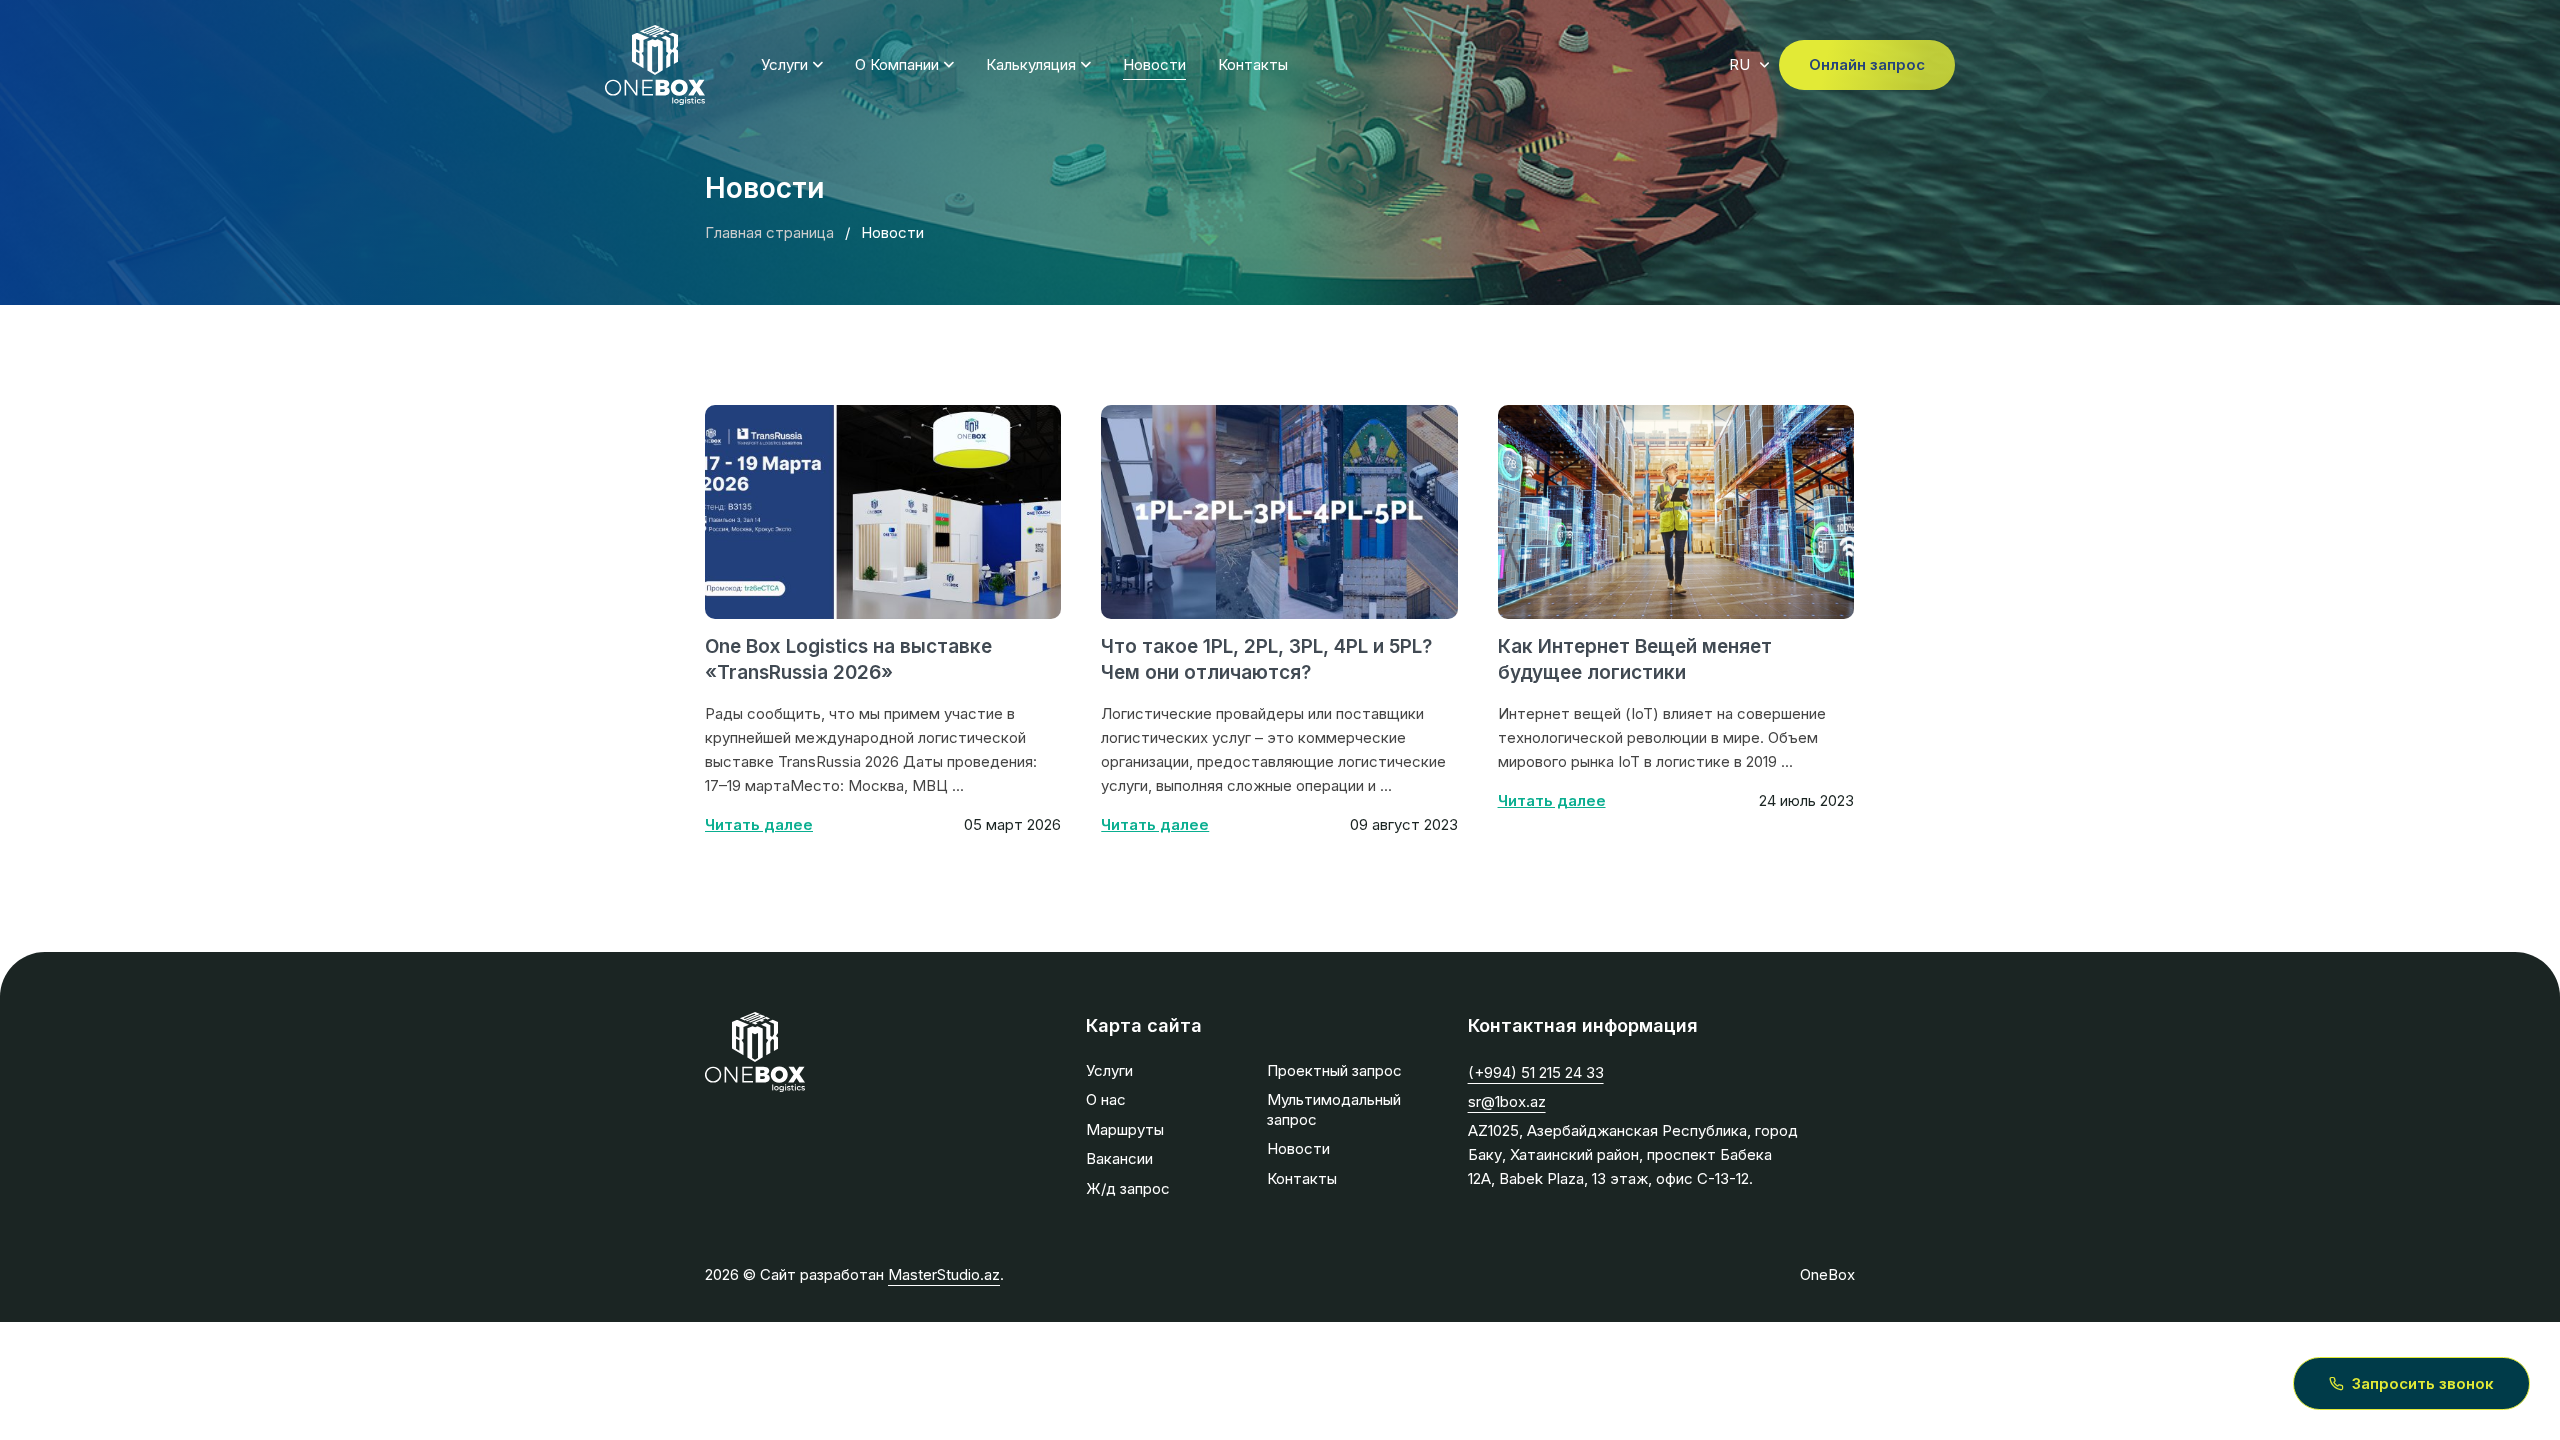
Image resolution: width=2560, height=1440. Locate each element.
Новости (1154, 64)
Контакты (1253, 64)
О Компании (897, 64)
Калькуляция (1031, 64)
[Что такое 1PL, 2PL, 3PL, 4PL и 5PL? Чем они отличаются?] (1279, 512)
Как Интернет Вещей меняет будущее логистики (1635, 660)
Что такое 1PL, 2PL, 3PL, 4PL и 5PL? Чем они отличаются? (1266, 660)
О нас (1106, 1099)
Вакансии (1119, 1158)
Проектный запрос (1334, 1070)
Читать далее (759, 824)
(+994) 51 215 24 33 (1536, 1072)
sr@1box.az (1507, 1101)
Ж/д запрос (1128, 1188)
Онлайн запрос (1867, 64)
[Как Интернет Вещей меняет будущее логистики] (1676, 512)
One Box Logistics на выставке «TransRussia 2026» (848, 660)
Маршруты (1125, 1129)
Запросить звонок (2423, 1383)
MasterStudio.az (944, 1274)
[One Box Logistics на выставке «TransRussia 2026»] (883, 512)
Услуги (784, 64)
